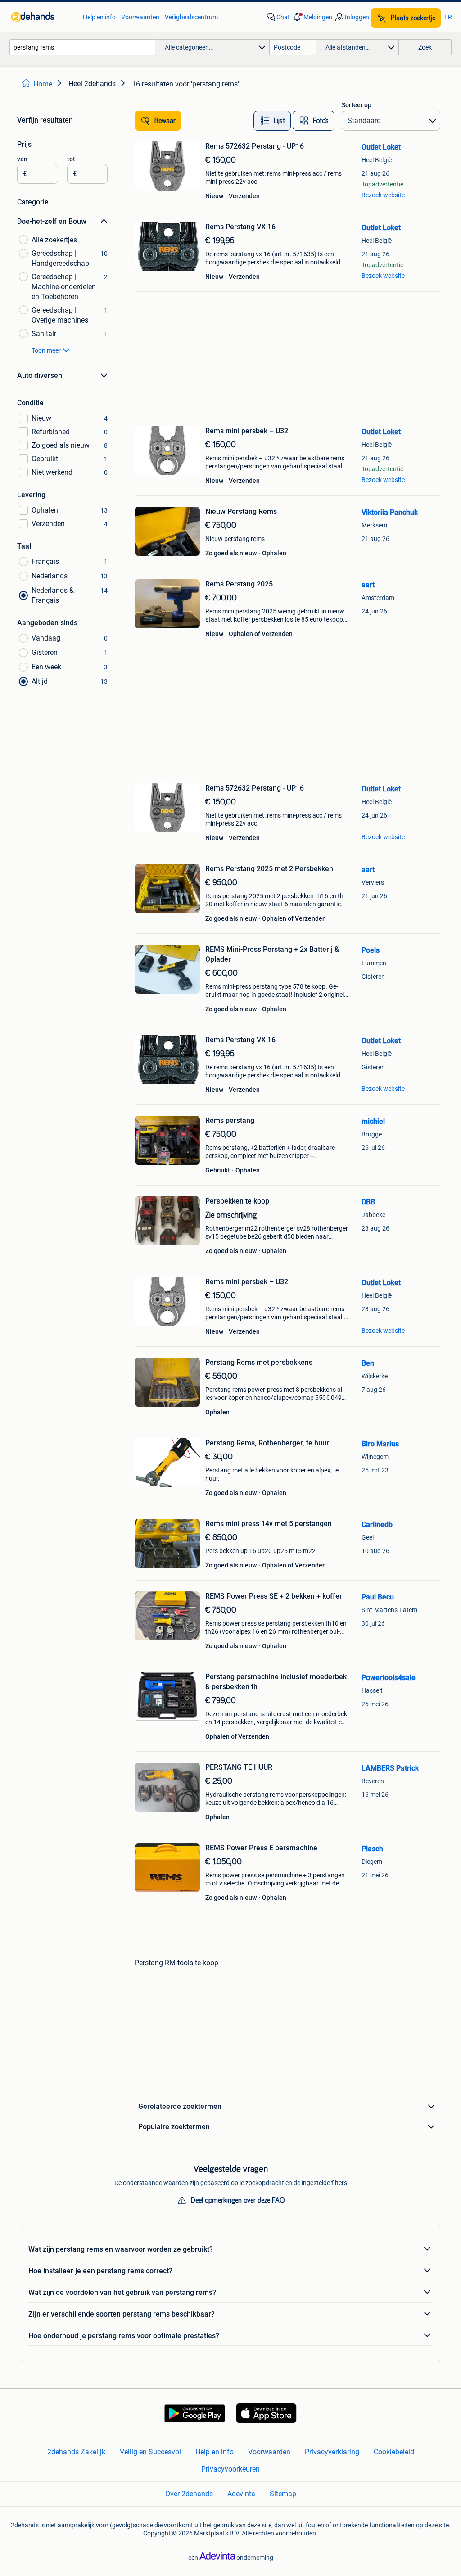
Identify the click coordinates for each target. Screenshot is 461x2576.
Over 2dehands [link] (189, 2494)
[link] (43, 17)
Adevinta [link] (241, 2494)
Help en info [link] (99, 17)
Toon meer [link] (46, 350)
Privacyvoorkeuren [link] (230, 2469)
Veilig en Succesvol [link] (150, 2452)
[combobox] (82, 47)
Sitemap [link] (283, 2494)
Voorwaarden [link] (140, 17)
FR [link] (448, 17)
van (22, 159)
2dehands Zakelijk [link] (76, 2452)
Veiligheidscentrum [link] (191, 17)
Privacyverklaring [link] (332, 2452)
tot (71, 159)
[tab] (272, 121)
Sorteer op (357, 105)
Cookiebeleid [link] (394, 2452)
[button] (312, 17)
